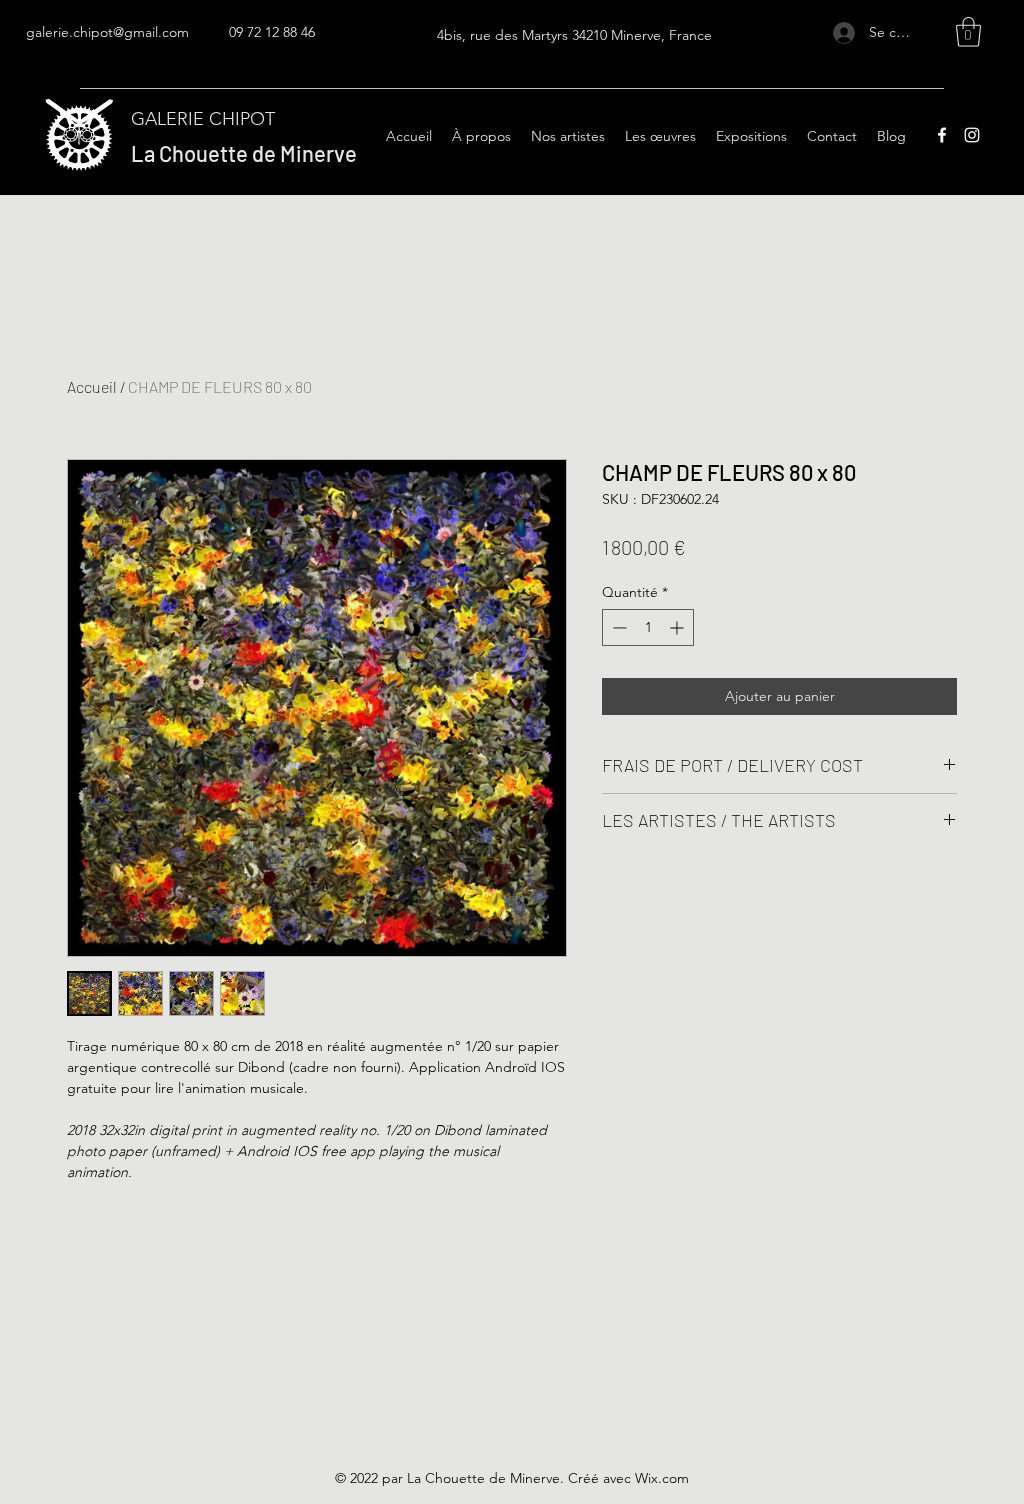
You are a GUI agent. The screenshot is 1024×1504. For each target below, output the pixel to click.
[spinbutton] (648, 627)
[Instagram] (972, 135)
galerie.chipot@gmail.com (107, 32)
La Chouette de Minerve (244, 153)
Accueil (92, 386)
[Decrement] (617, 627)
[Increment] (678, 627)
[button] (968, 32)
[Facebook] (942, 135)
